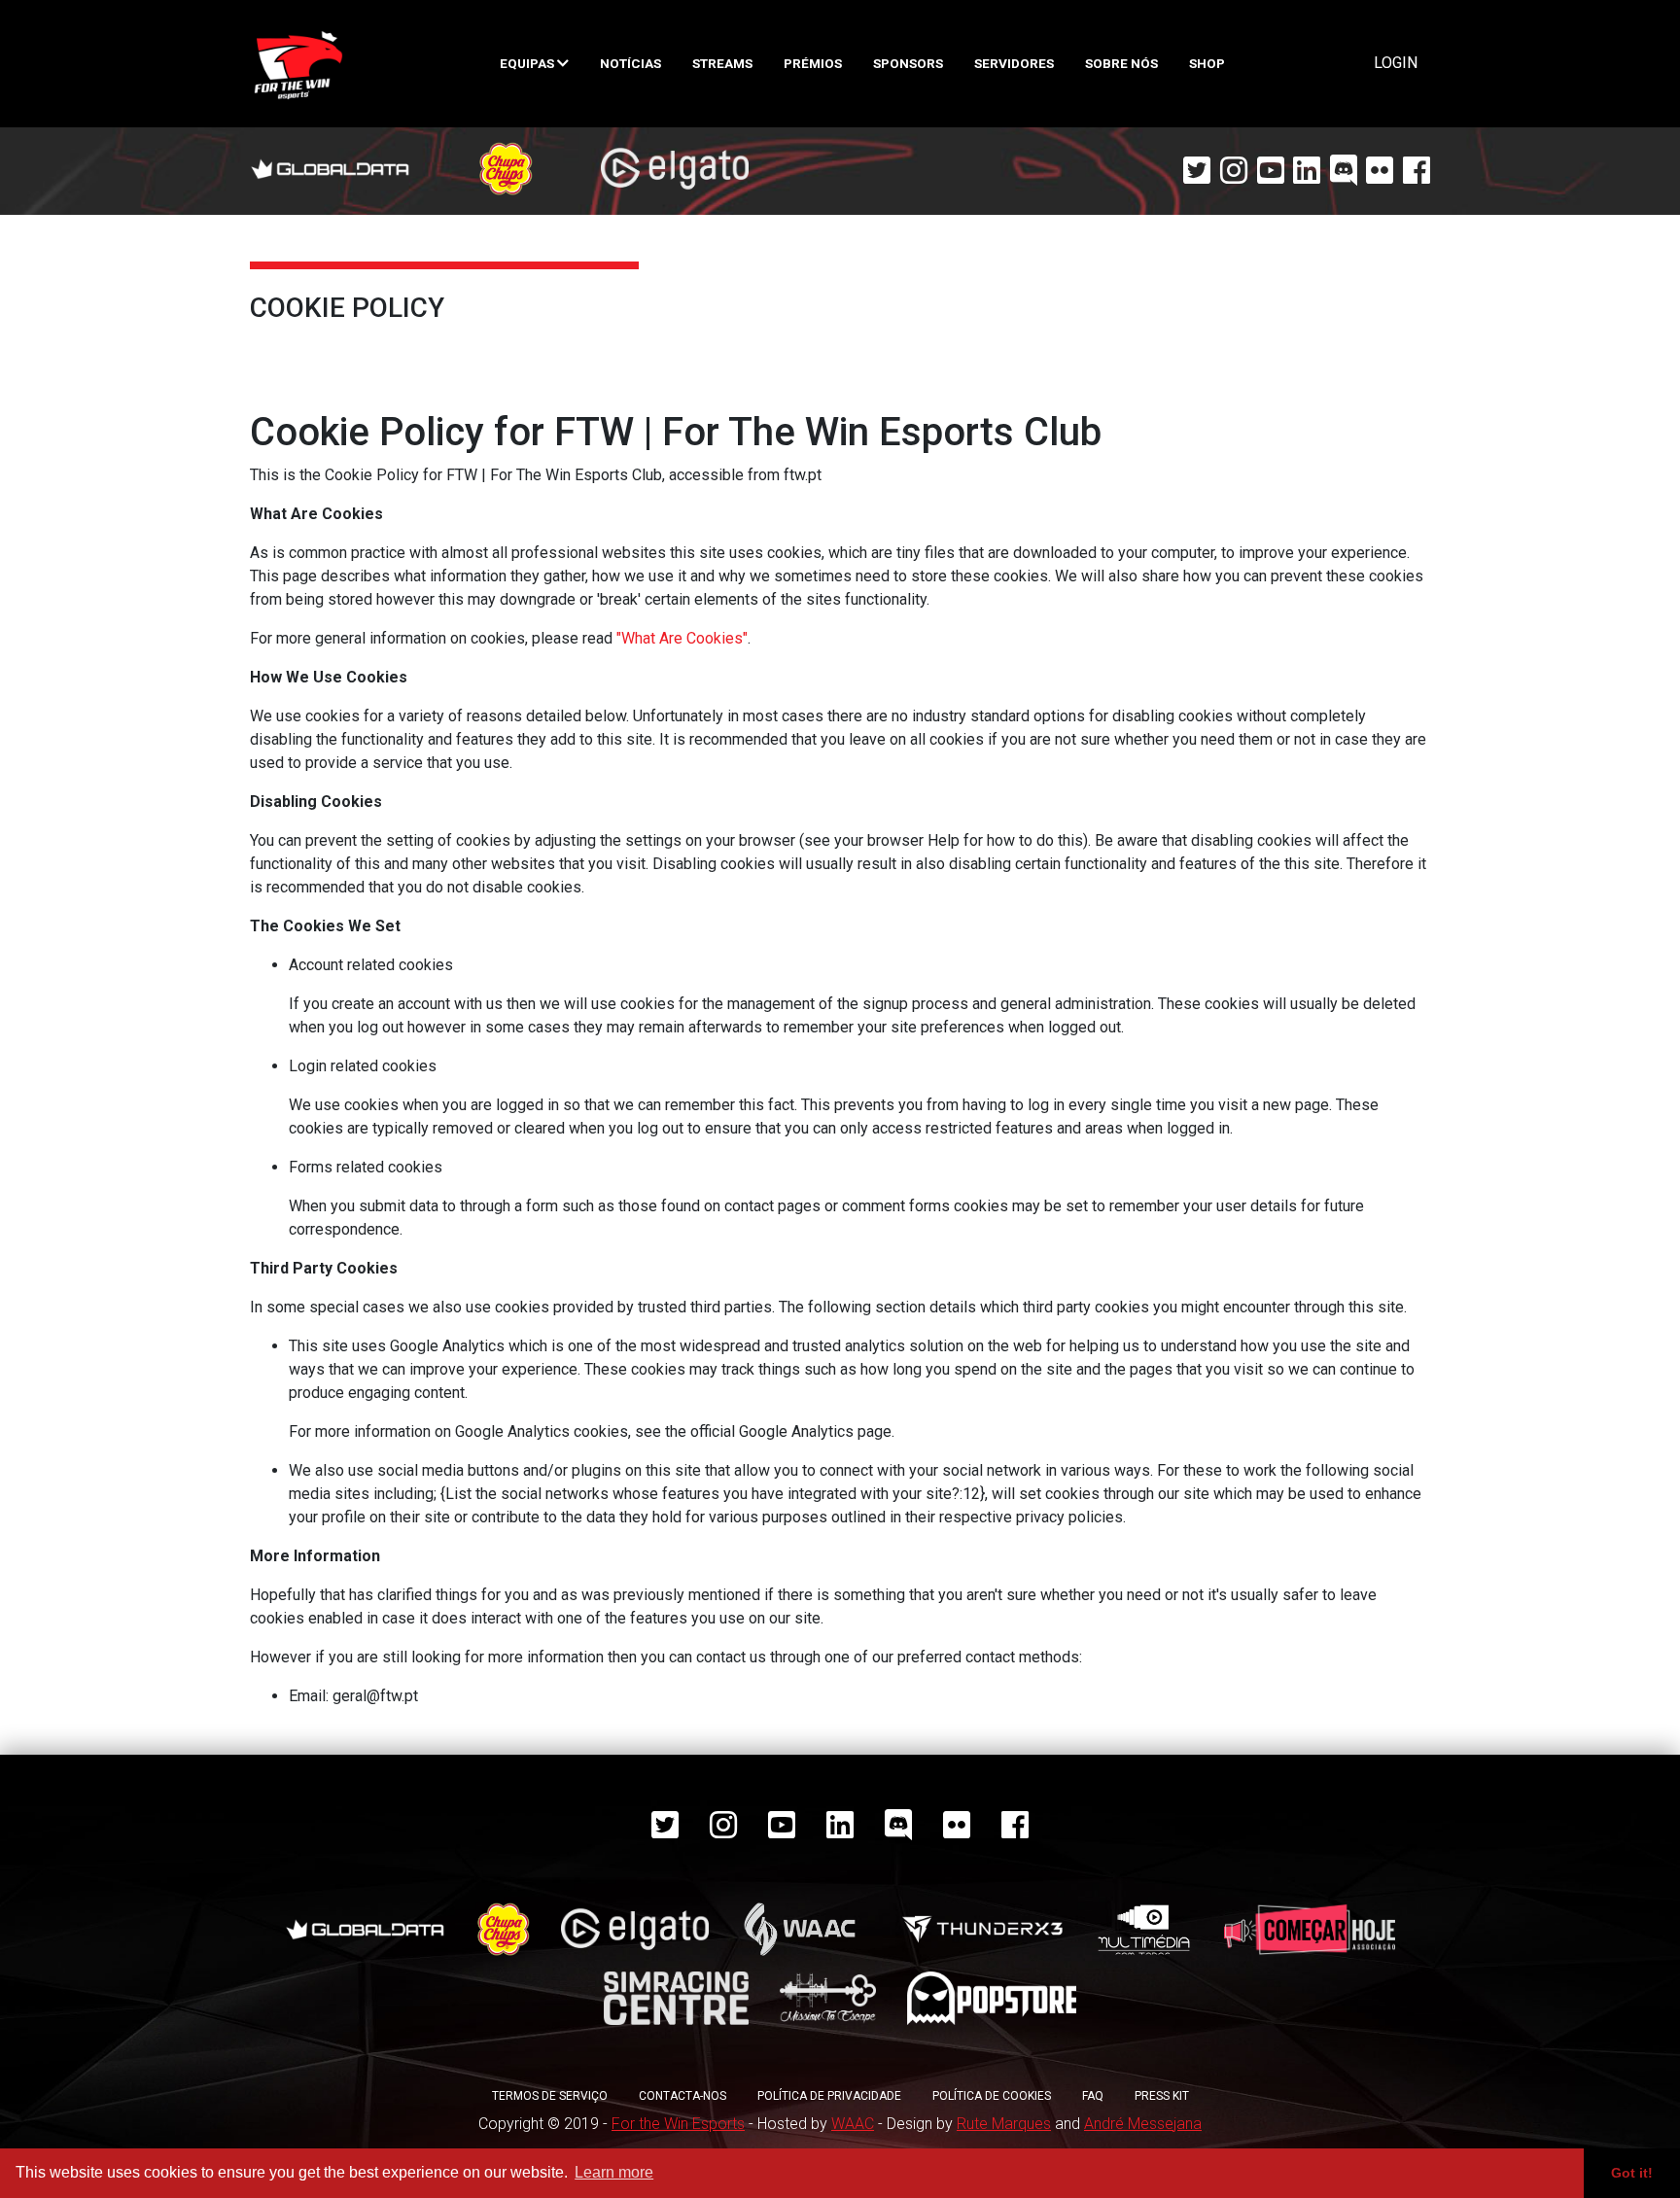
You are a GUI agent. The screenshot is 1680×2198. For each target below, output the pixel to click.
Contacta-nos (682, 2096)
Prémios (813, 63)
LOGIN (1396, 63)
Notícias (630, 63)
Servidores (1014, 63)
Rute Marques (1004, 2124)
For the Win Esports (678, 2124)
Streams (722, 63)
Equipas (528, 63)
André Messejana (1143, 2124)
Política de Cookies (992, 2096)
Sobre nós (1121, 63)
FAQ (1093, 2096)
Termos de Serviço (550, 2096)
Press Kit (1162, 2096)
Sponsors (908, 63)
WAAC (853, 2124)
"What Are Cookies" (682, 638)
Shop (1207, 63)
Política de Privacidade (829, 2096)
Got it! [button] (1632, 2173)
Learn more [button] (614, 2172)
